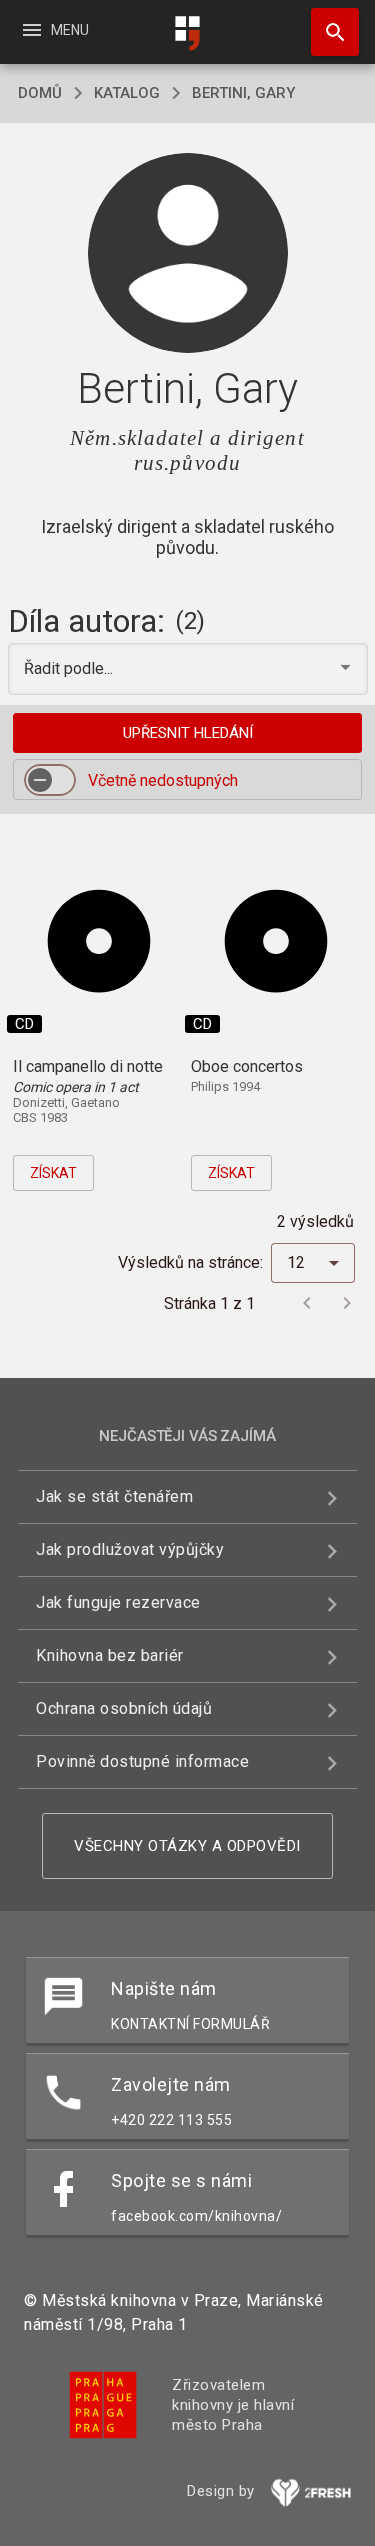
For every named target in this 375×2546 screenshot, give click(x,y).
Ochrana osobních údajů (124, 1708)
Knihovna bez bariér (110, 1655)
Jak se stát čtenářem (114, 1496)
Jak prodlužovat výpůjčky (130, 1549)
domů (40, 93)
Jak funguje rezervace (118, 1602)
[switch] (50, 780)
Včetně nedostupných (163, 780)
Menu (54, 30)
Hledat (328, 32)
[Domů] (188, 33)
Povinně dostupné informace (142, 1761)
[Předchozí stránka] (307, 1303)
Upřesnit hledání (188, 733)
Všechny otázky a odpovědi (187, 1846)
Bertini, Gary (243, 93)
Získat (53, 1173)
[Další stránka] (347, 1303)
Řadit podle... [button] (70, 668)
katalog (127, 93)
